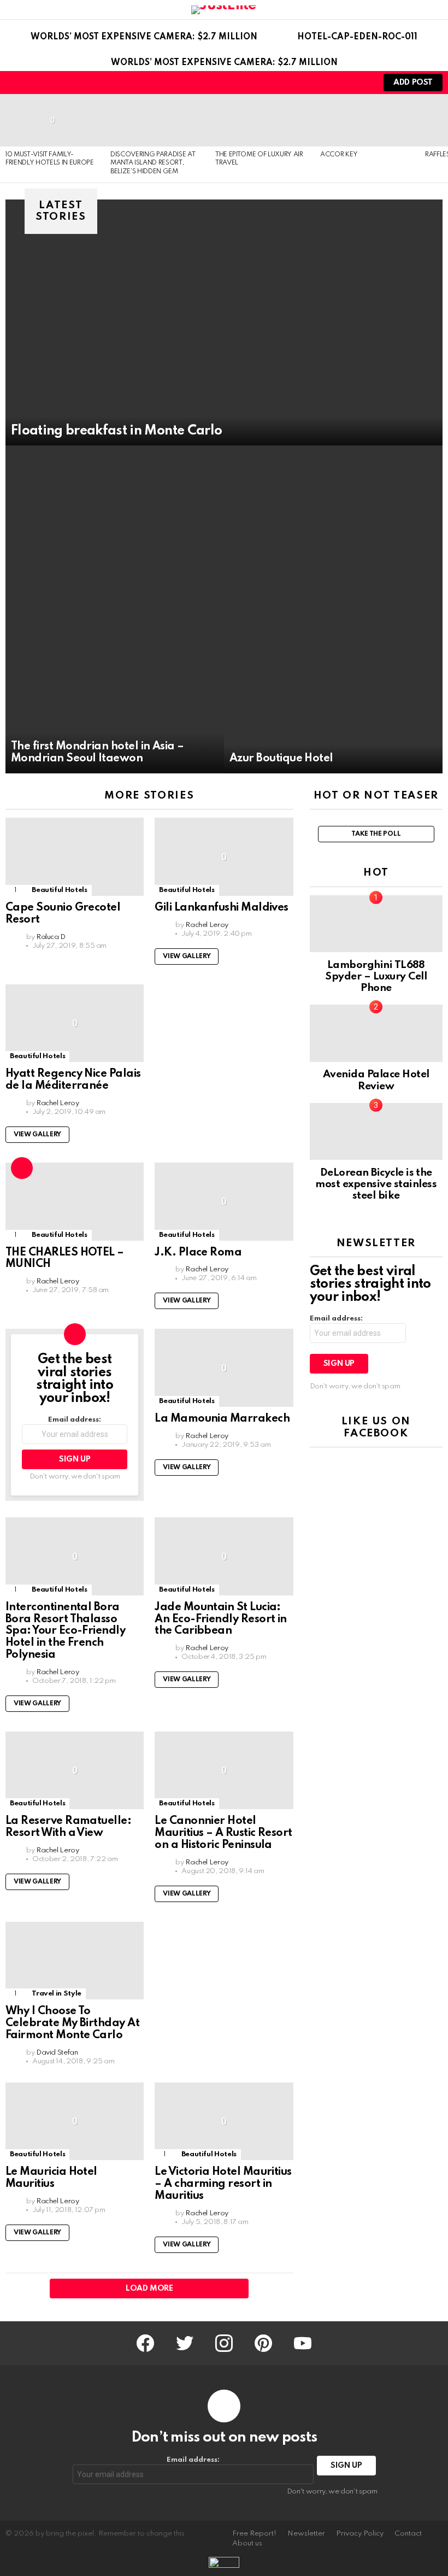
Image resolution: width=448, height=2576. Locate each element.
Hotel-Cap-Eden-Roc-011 (357, 37)
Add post (413, 83)
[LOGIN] (361, 83)
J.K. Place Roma (198, 1253)
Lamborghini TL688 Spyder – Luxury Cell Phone (376, 977)
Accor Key (339, 155)
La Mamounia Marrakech (222, 1419)
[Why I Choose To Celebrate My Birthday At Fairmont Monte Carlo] (75, 1961)
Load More (149, 2289)
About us (247, 2543)
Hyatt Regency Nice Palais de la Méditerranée (73, 1080)
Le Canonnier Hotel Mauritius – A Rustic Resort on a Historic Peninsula (223, 1833)
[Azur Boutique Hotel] (333, 609)
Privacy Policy (360, 2534)
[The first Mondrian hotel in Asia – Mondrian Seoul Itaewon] (115, 609)
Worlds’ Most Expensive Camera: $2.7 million (144, 37)
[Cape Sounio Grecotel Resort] (75, 857)
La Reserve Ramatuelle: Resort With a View (68, 1827)
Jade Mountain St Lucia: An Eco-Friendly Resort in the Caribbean (221, 1619)
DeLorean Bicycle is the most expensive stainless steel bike (376, 1184)
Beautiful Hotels (59, 890)
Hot (22, 1168)
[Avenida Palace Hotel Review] (376, 1033)
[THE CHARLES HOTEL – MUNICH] (75, 1202)
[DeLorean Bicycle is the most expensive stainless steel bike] (376, 1131)
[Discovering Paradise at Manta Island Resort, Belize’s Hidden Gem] (157, 120)
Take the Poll (376, 834)
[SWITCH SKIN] (342, 83)
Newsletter (306, 2534)
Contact (408, 2534)
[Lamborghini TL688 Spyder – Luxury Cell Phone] (376, 924)
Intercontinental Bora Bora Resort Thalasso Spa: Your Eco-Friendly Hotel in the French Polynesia (65, 1631)
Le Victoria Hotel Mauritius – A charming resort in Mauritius (223, 2184)
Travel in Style (57, 1994)
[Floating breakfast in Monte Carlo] (224, 322)
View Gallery (187, 957)
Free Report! (254, 2534)
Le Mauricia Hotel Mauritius (51, 2178)
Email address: (75, 1420)
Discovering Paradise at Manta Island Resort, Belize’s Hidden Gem (153, 163)
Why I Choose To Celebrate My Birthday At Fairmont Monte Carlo (72, 2023)
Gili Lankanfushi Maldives (222, 908)
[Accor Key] (367, 120)
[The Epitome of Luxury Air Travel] (262, 120)
